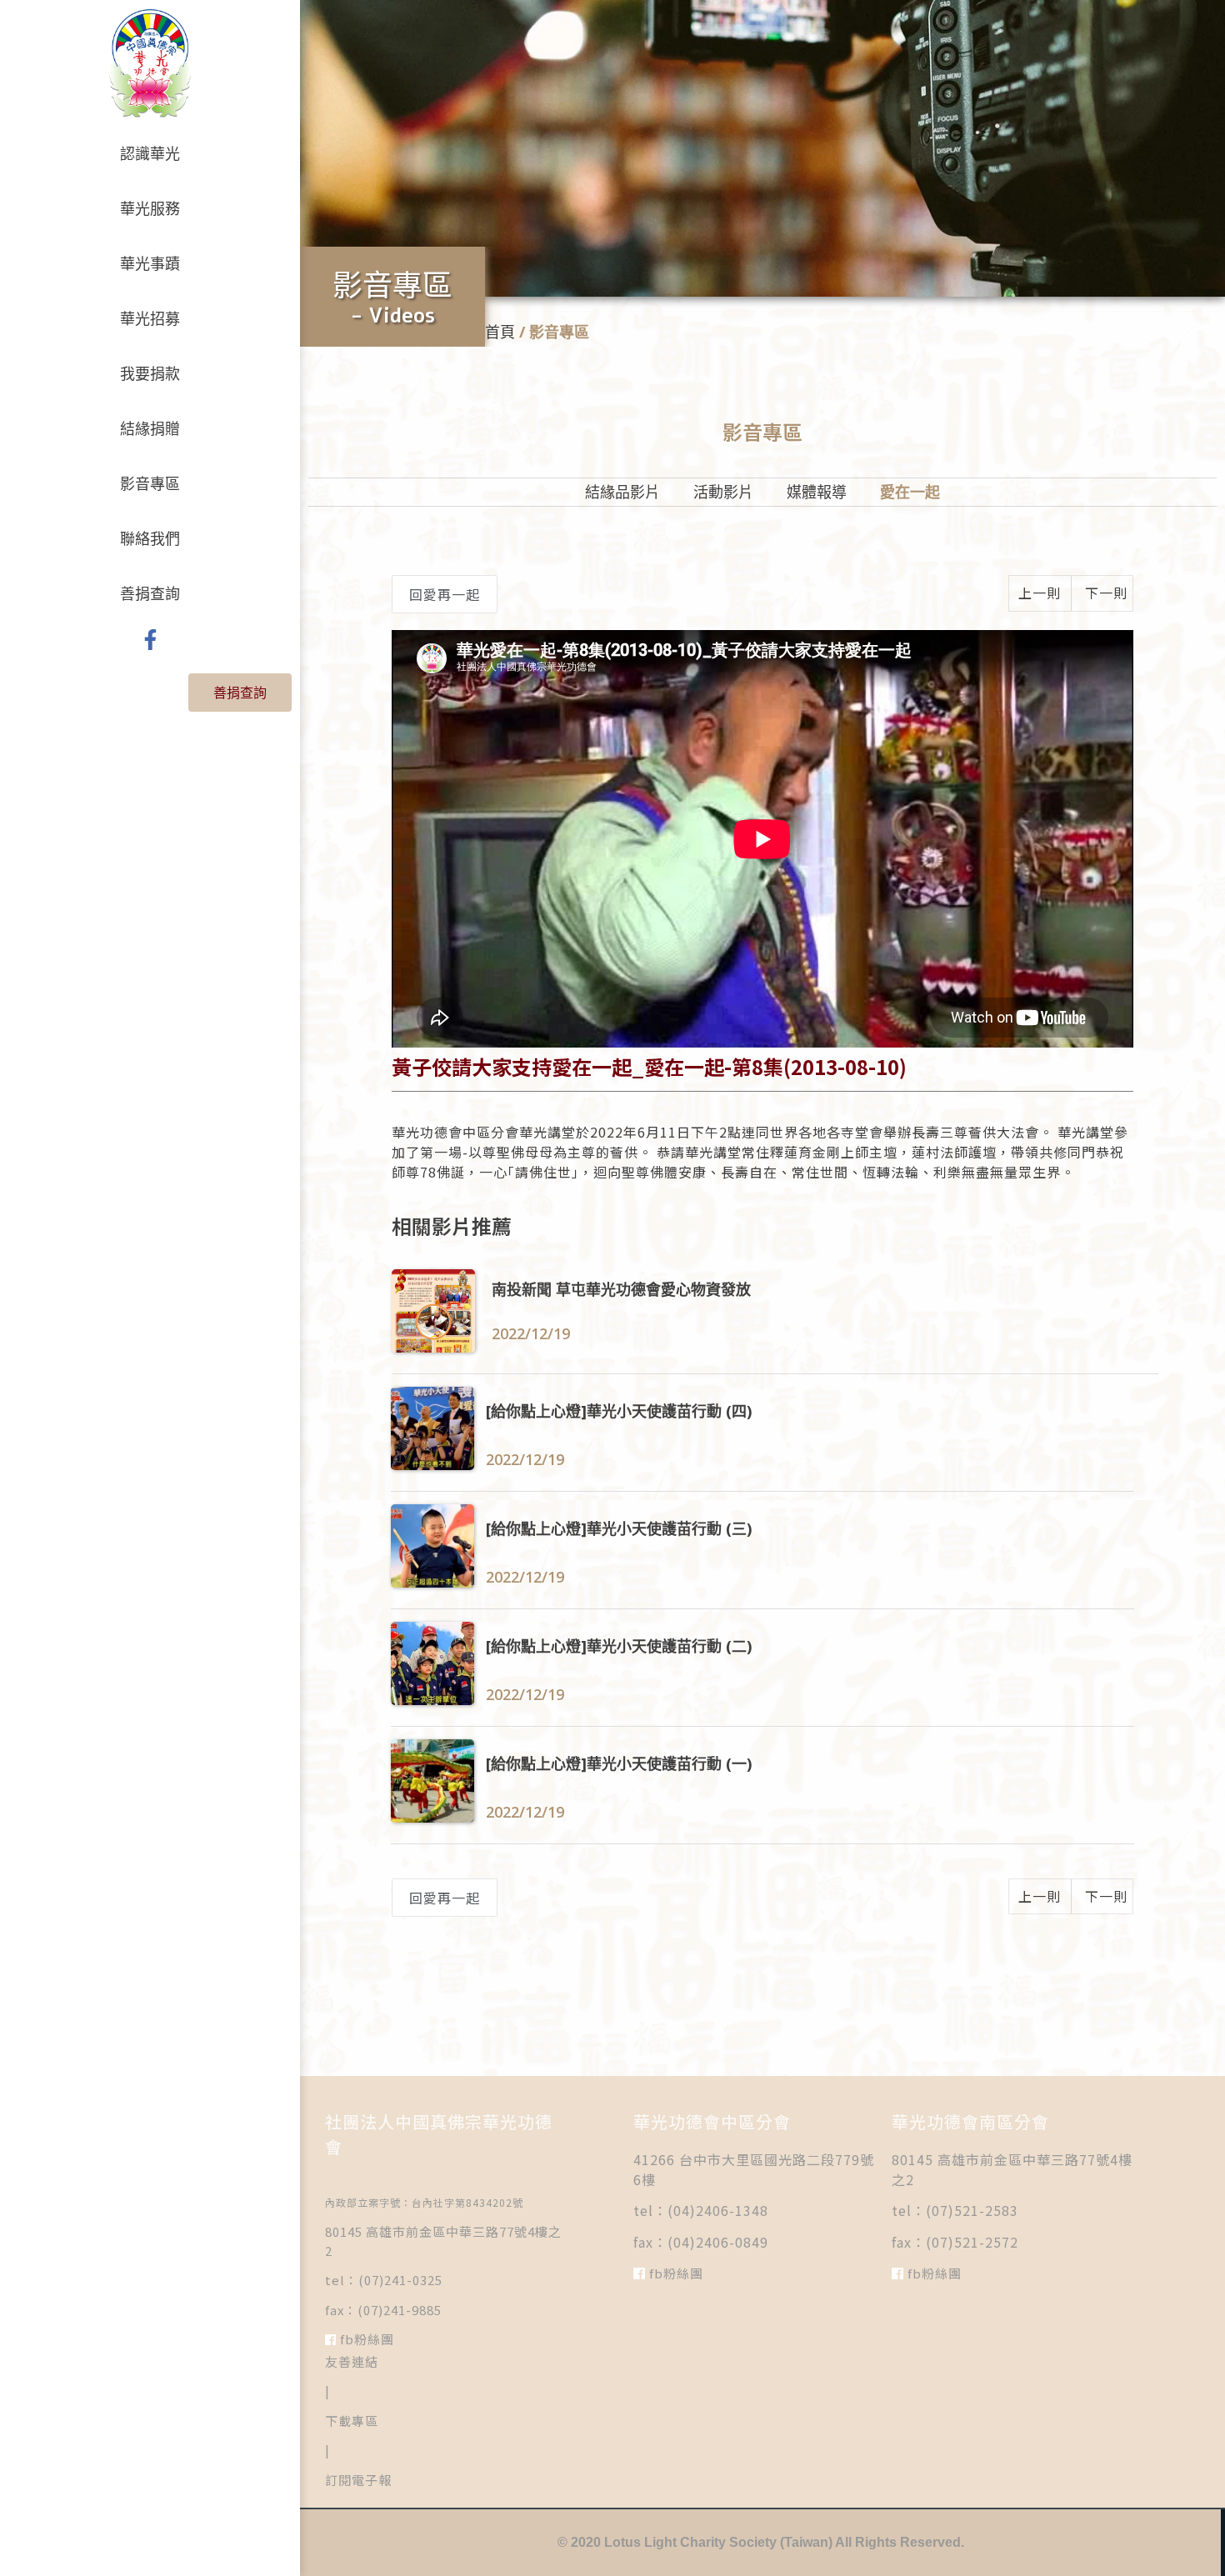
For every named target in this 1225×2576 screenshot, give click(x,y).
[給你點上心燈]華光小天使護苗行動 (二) (619, 1646)
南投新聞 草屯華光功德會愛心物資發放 (621, 1289)
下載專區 (352, 2421)
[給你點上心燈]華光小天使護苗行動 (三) (619, 1528)
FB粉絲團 (365, 2339)
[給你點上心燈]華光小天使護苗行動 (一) (619, 1763)
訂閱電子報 (358, 2480)
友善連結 (352, 2361)
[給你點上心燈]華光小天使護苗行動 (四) (619, 1411)
